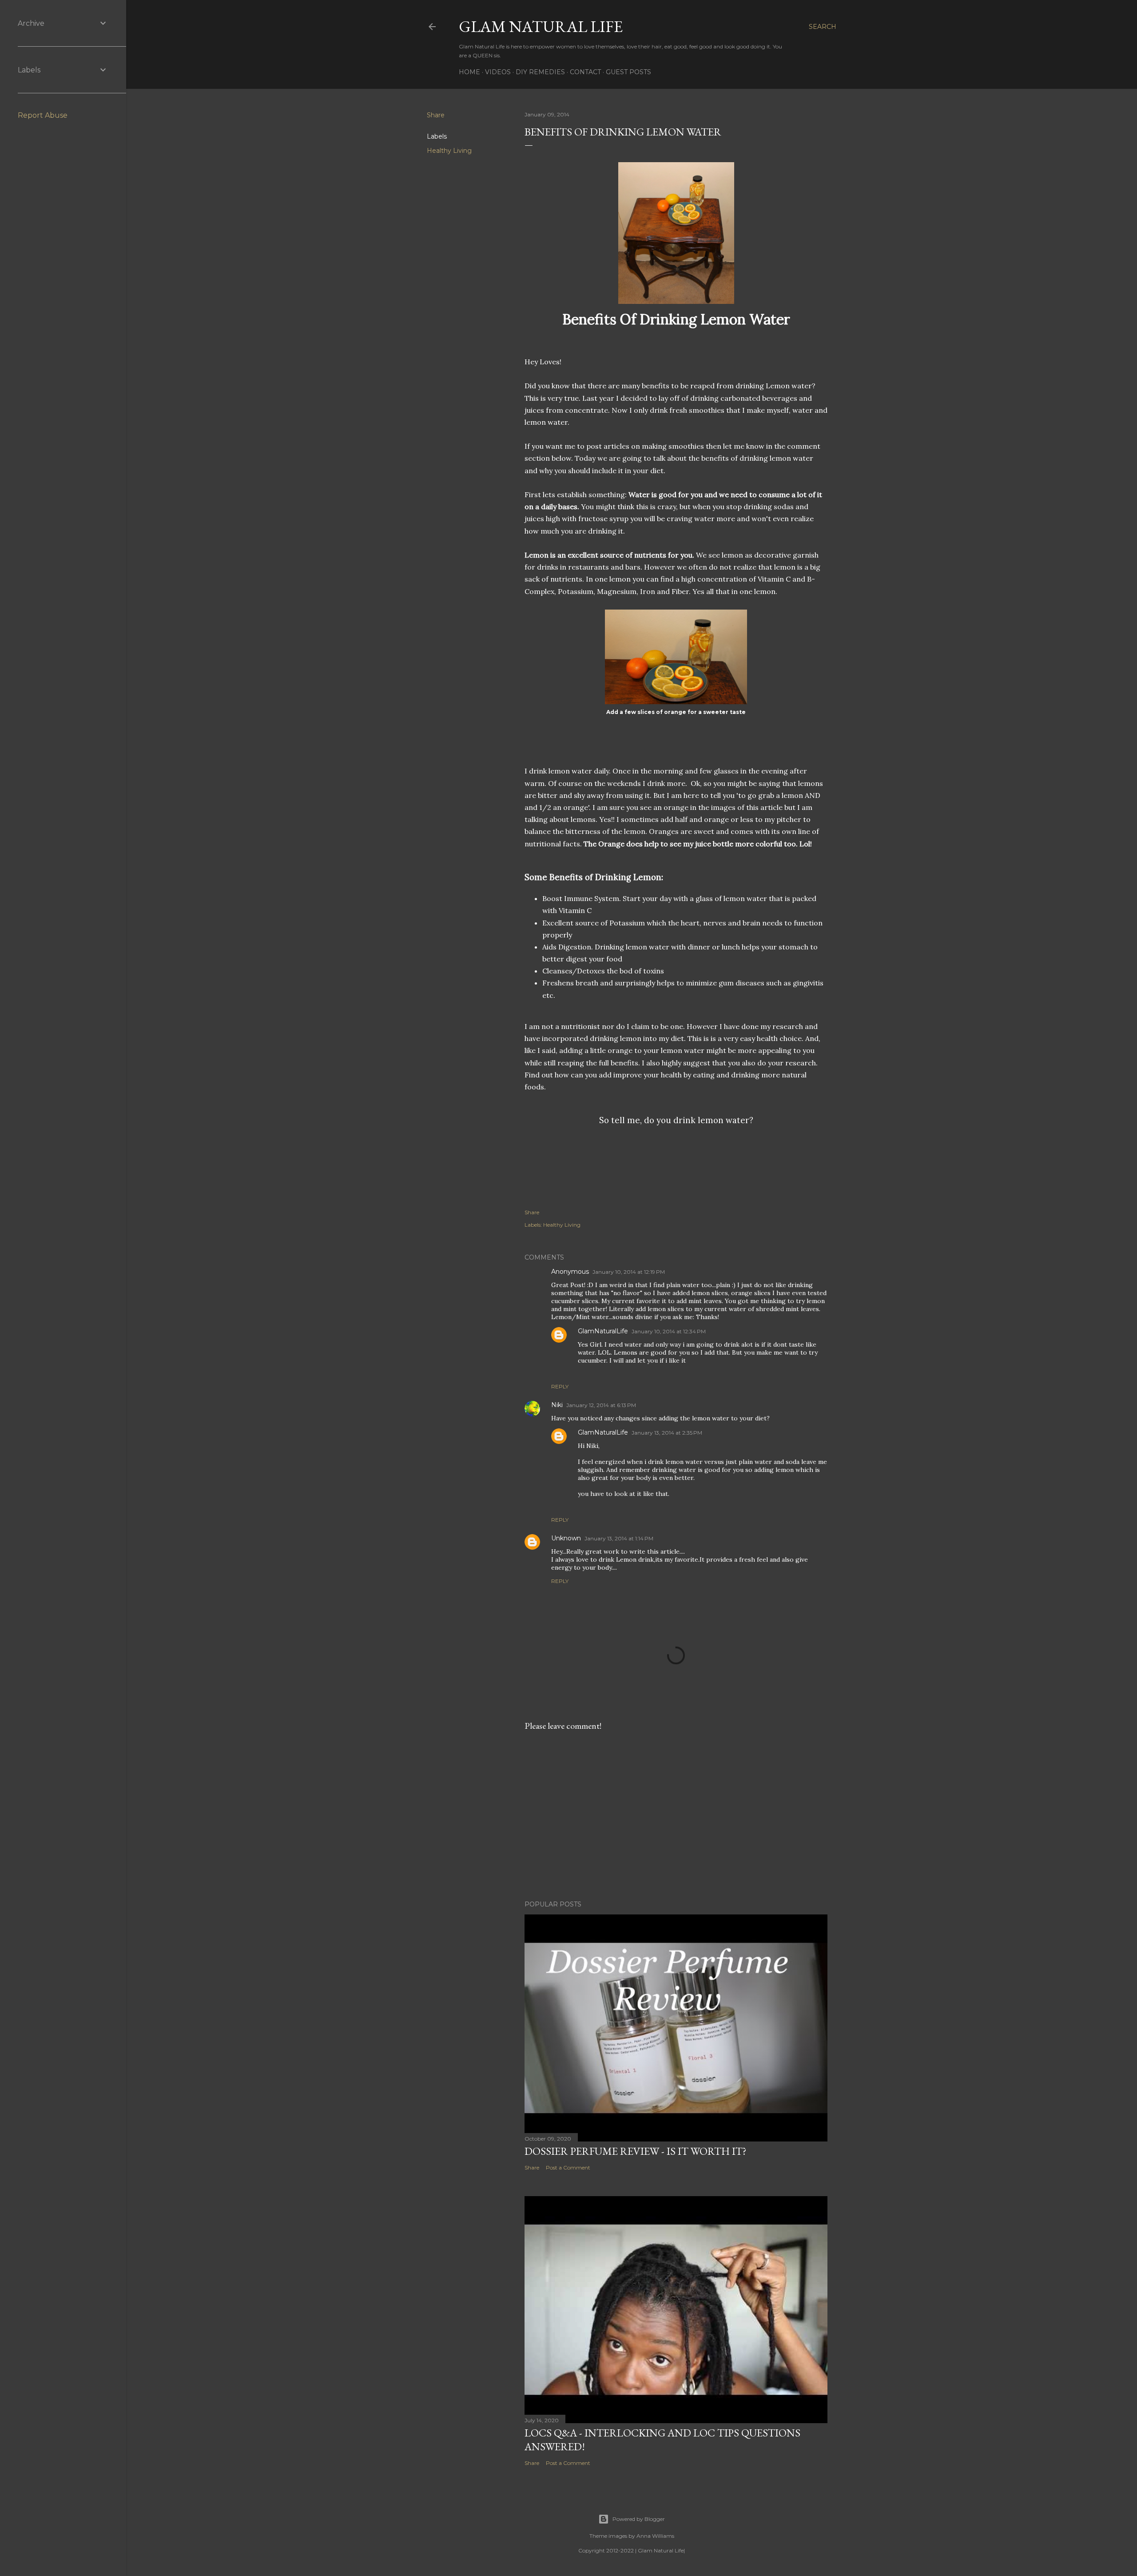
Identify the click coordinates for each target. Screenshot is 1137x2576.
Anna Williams (655, 2536)
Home (469, 72)
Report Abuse (43, 115)
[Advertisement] (628, 1177)
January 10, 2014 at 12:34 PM (669, 1331)
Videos (498, 72)
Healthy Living (449, 151)
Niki (557, 1405)
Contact (585, 72)
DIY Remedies (540, 72)
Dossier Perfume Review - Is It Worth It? (636, 2151)
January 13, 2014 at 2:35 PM (667, 1433)
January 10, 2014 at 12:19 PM (629, 1272)
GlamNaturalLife (603, 1331)
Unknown (566, 1538)
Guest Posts (628, 72)
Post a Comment (568, 2167)
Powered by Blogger (639, 2519)
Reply (560, 1386)
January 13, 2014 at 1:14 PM (619, 1538)
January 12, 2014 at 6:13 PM (601, 1405)
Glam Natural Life (541, 26)
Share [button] (436, 115)
